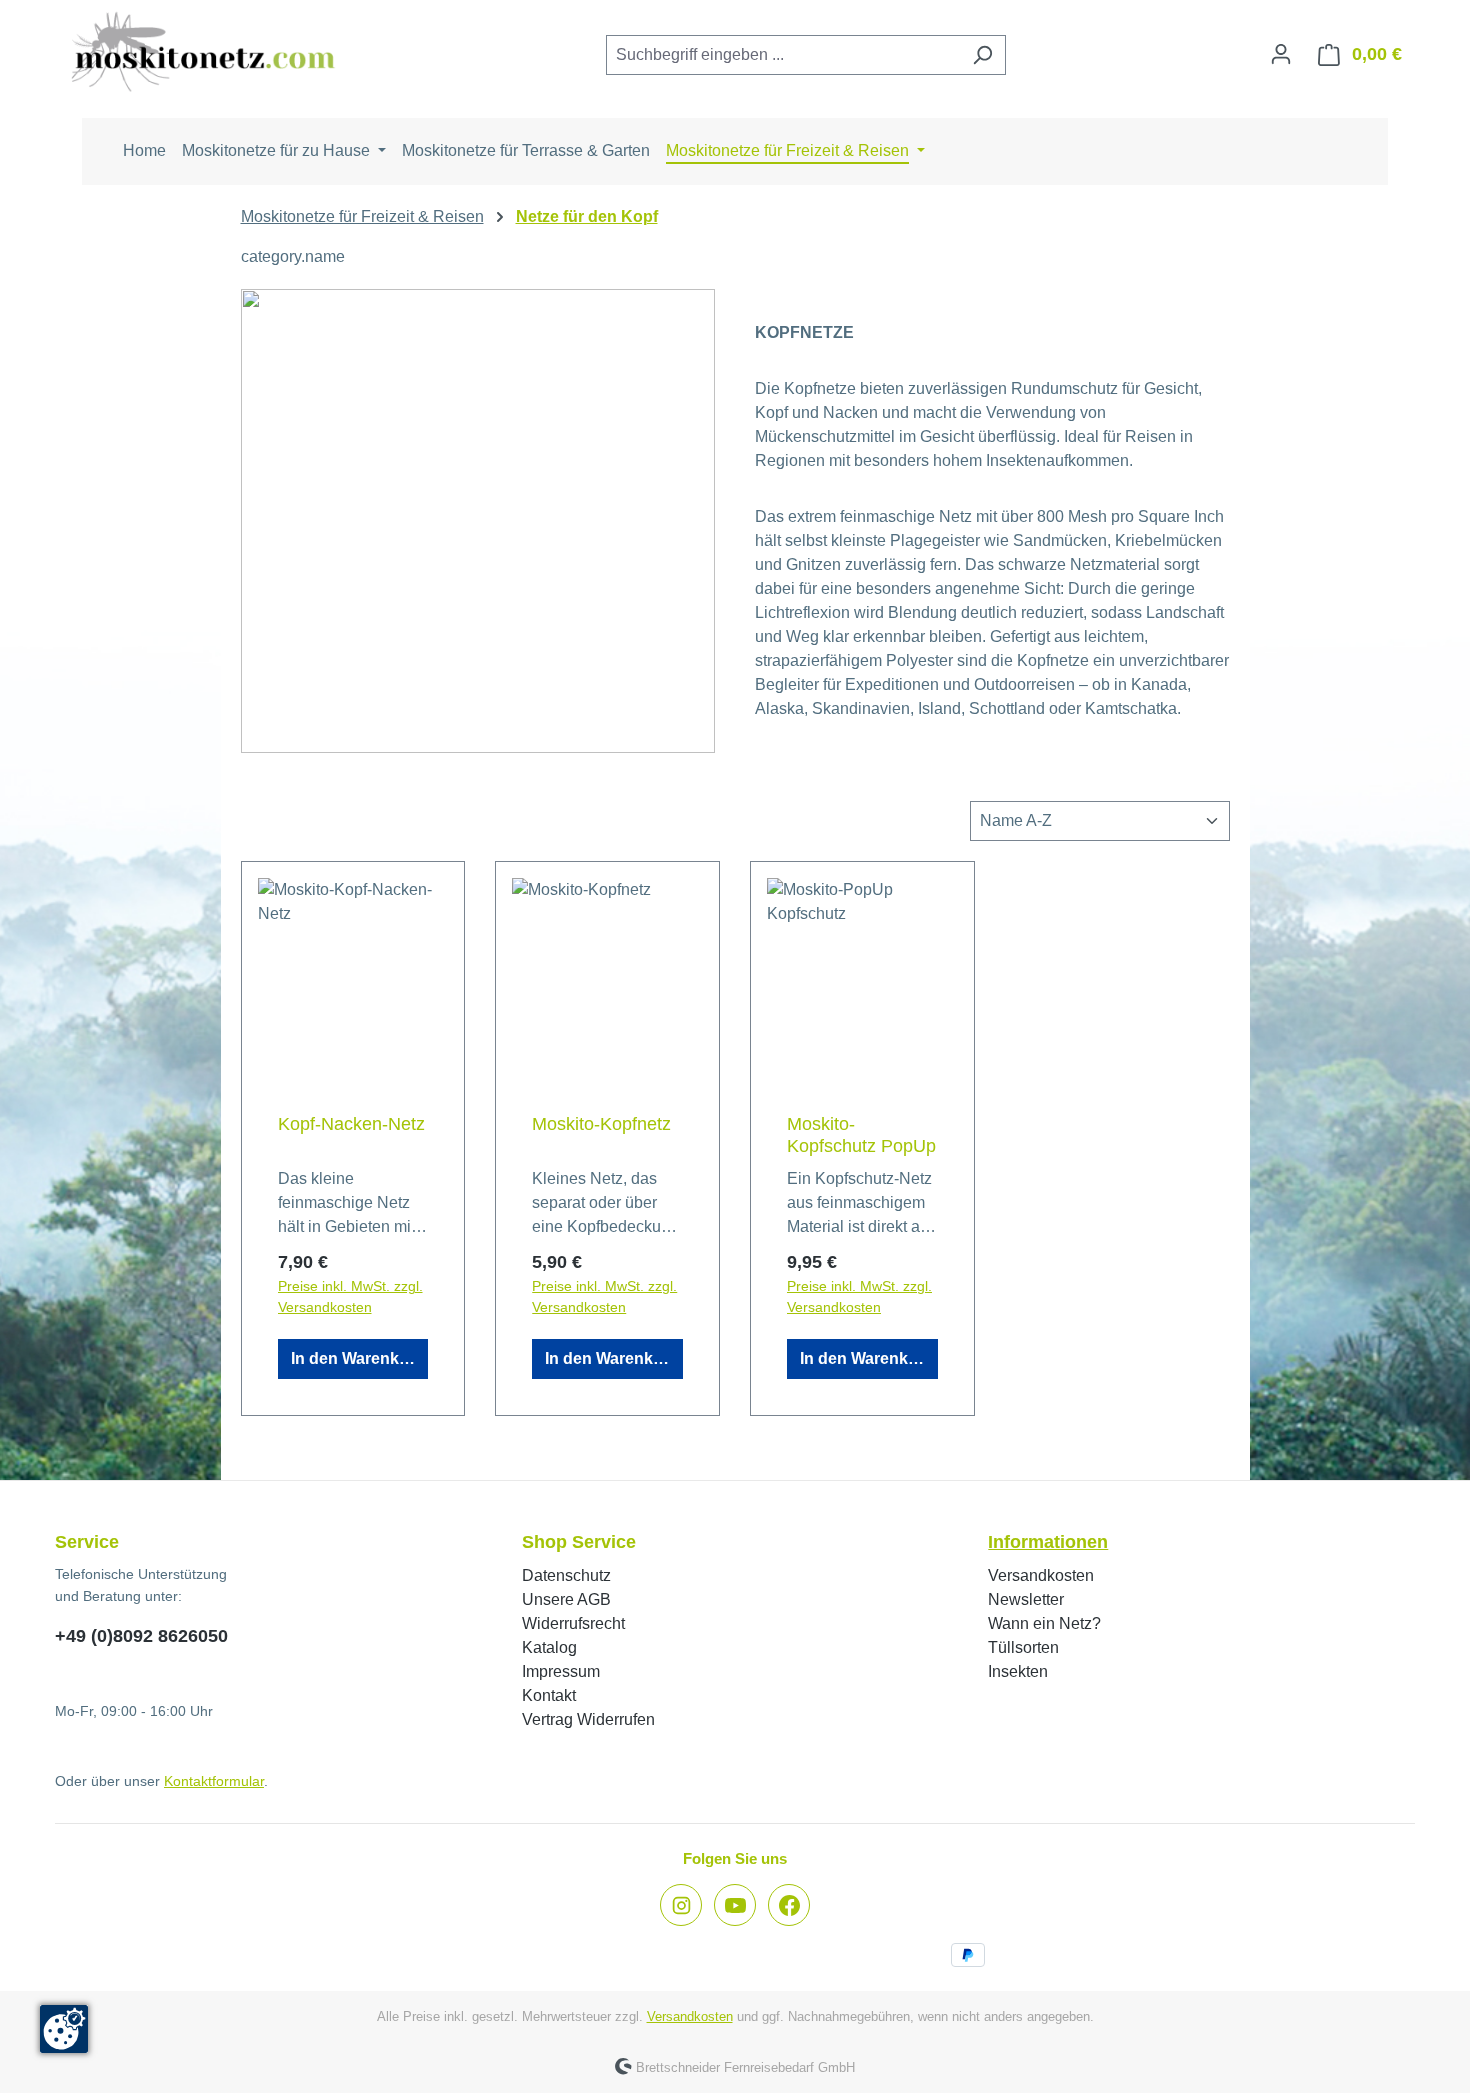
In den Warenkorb (358, 1358)
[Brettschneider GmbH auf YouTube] (735, 1905)
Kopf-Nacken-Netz (351, 1124)
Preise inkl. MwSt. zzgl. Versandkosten (350, 1296)
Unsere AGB (566, 1599)
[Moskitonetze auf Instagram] (681, 1905)
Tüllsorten (1023, 1647)
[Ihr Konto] (1281, 54)
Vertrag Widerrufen (588, 1719)
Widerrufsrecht (573, 1623)
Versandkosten (1041, 1575)
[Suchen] (982, 55)
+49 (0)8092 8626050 (141, 1636)
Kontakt (549, 1695)
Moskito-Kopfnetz (601, 1124)
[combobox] (783, 55)
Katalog (549, 1647)
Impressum (561, 1671)
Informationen (1048, 1542)
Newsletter (1026, 1599)
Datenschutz (566, 1575)
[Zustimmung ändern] (64, 2029)
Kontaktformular (214, 1781)
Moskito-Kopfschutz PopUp (861, 1135)
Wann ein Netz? (1044, 1623)
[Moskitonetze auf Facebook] (789, 1905)
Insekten (1018, 1671)
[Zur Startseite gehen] (205, 51)
